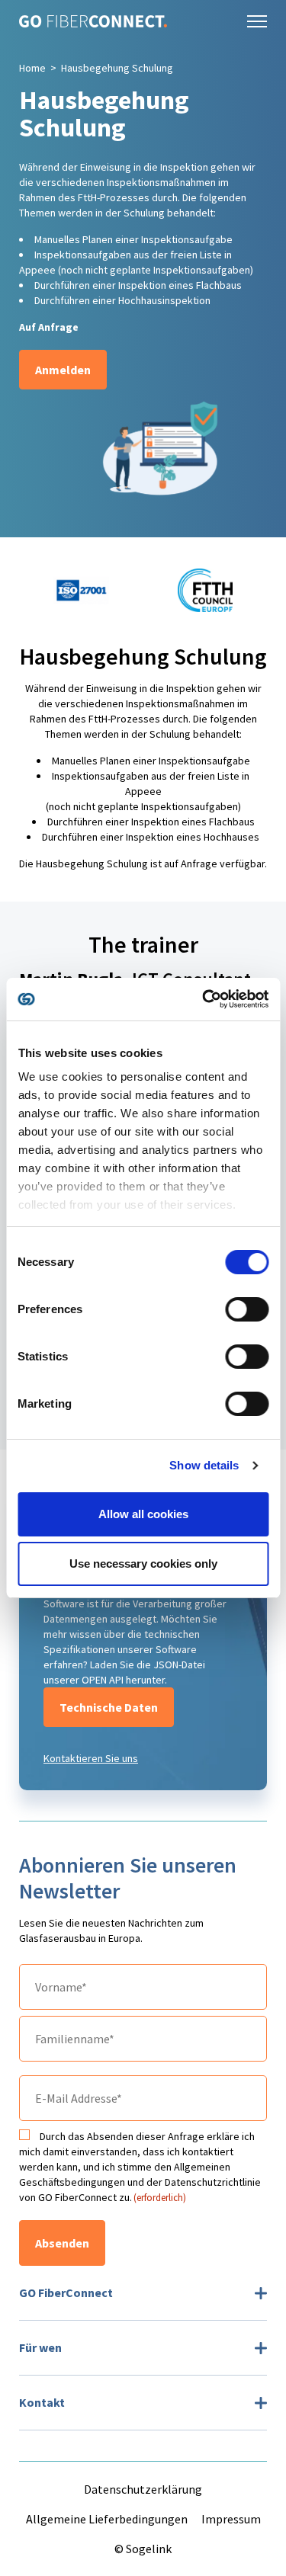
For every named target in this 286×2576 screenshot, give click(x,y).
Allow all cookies (143, 1514)
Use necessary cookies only (143, 1564)
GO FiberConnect (66, 2292)
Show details (204, 1465)
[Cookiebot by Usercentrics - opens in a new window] (204, 999)
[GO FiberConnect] (93, 21)
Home (32, 68)
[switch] (247, 1309)
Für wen (40, 2347)
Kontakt (42, 2402)
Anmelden (63, 370)
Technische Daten (109, 1707)
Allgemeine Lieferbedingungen (107, 2519)
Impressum (231, 2519)
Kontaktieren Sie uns (91, 1758)
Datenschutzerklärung (143, 2489)
